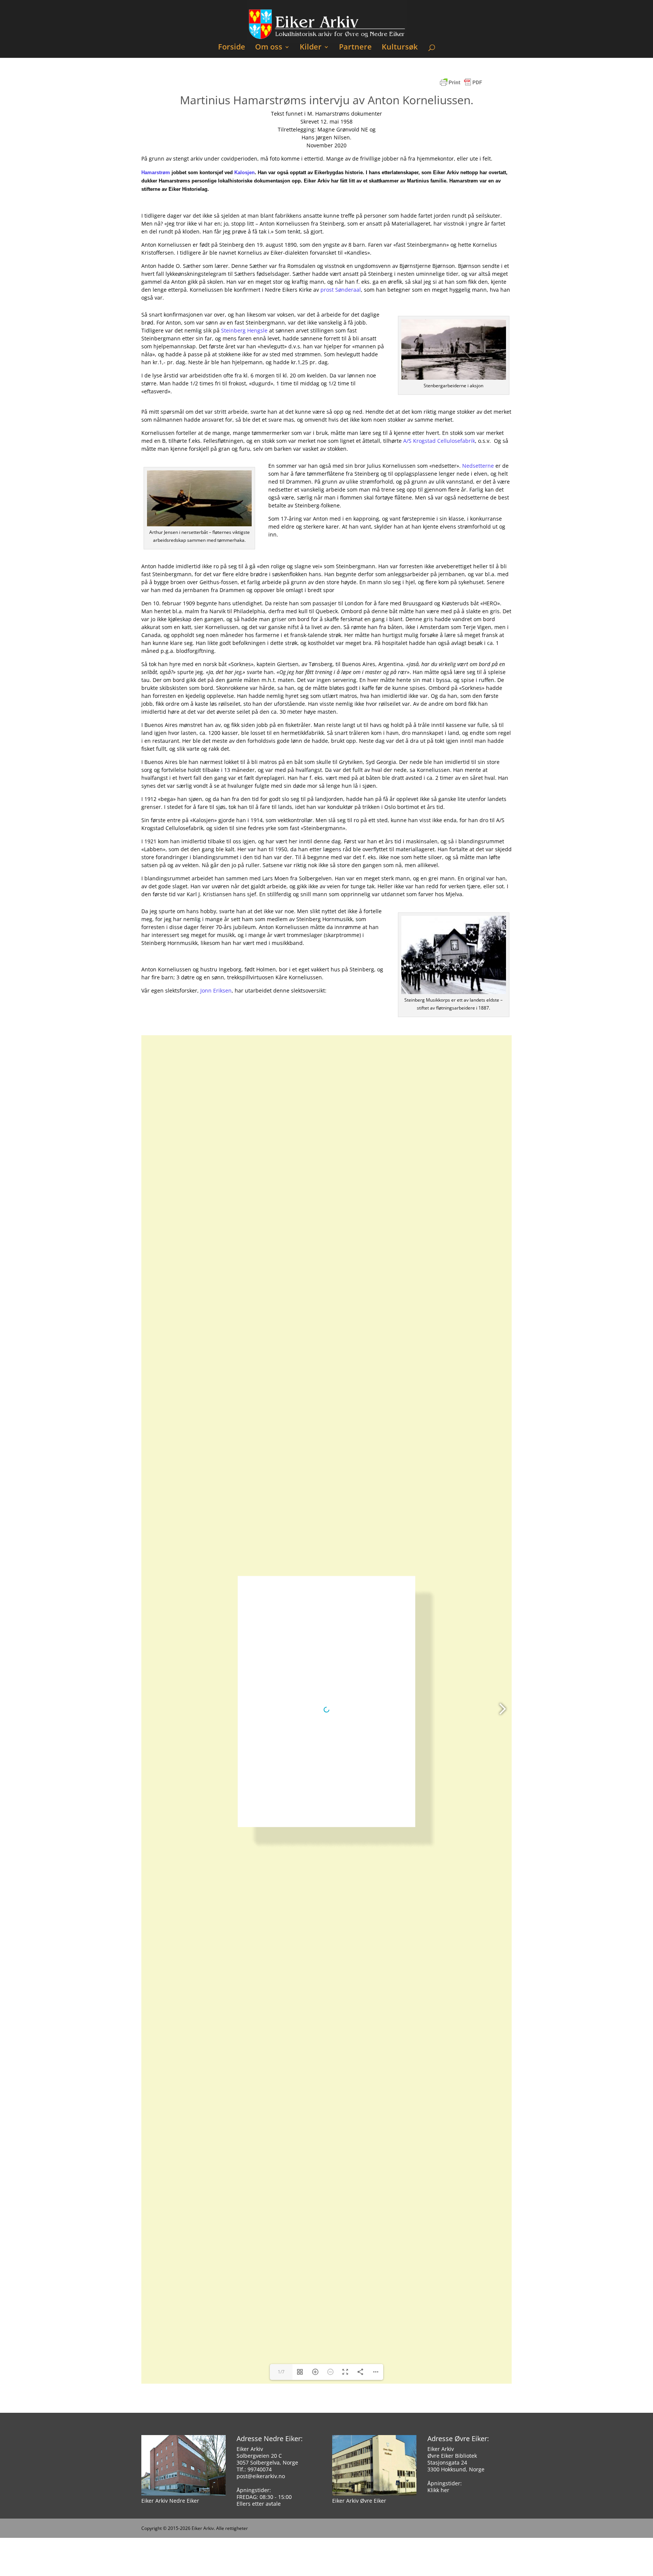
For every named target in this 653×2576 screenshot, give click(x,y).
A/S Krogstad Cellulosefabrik (439, 441)
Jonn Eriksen (216, 990)
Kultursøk (400, 48)
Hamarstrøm (156, 172)
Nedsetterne (478, 466)
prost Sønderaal (341, 290)
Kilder (311, 48)
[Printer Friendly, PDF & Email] (461, 86)
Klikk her (438, 2490)
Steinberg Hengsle (244, 330)
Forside (232, 48)
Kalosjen (244, 172)
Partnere (355, 48)
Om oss (269, 48)
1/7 (281, 2372)
